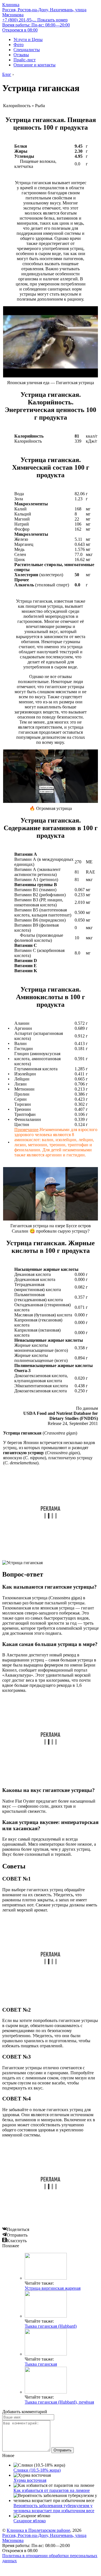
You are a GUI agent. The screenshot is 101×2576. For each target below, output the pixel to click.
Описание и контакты (35, 65)
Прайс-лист (25, 60)
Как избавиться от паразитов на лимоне (52, 2490)
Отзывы (21, 55)
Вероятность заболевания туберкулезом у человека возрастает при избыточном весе (54, 2508)
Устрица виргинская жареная (53, 2288)
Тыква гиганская (41, 2364)
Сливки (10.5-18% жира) (37, 2470)
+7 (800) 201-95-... (35, 20)
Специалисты (27, 50)
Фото (19, 45)
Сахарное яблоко (30, 2521)
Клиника (11, 5)
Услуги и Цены (28, 40)
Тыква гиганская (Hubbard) (51, 2326)
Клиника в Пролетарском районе (38, 2530)
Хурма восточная (30, 2480)
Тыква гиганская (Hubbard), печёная (59, 2402)
